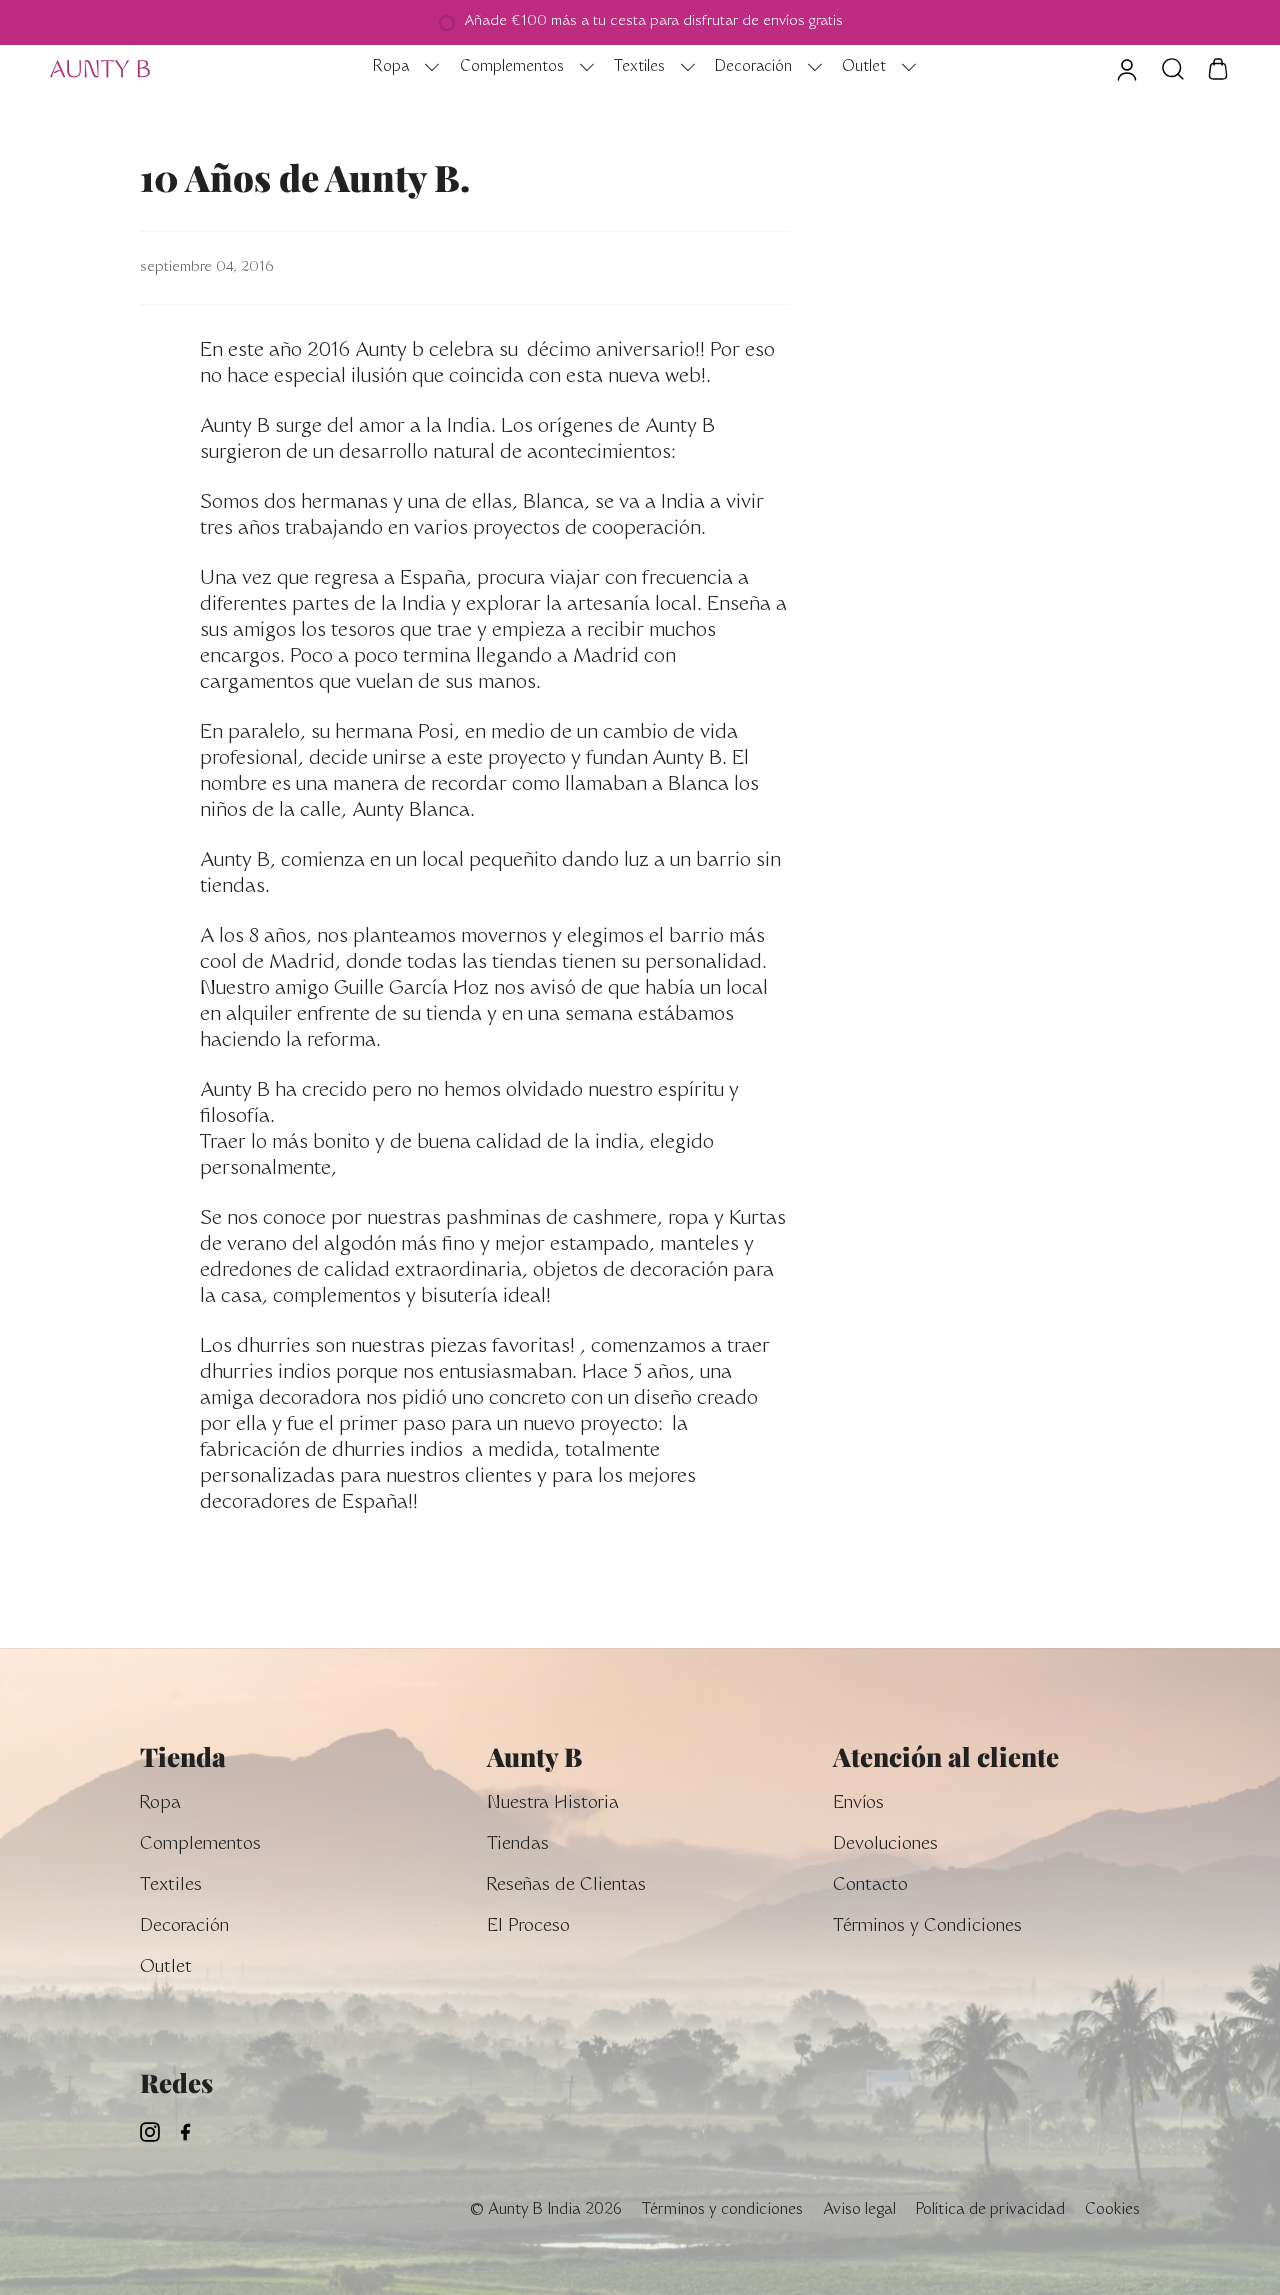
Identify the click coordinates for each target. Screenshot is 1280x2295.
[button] (401, 69)
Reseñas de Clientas (566, 1886)
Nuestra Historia (553, 1804)
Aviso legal (859, 2210)
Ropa (160, 1804)
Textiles (171, 1886)
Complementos (200, 1845)
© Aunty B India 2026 (545, 2210)
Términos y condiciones (722, 2210)
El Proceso (528, 1927)
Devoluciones (885, 1845)
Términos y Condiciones (927, 1927)
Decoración (184, 1927)
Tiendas (518, 1845)
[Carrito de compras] (1218, 69)
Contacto (870, 1886)
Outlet (166, 1968)
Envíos (858, 1804)
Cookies (1112, 2210)
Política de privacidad (990, 2210)
